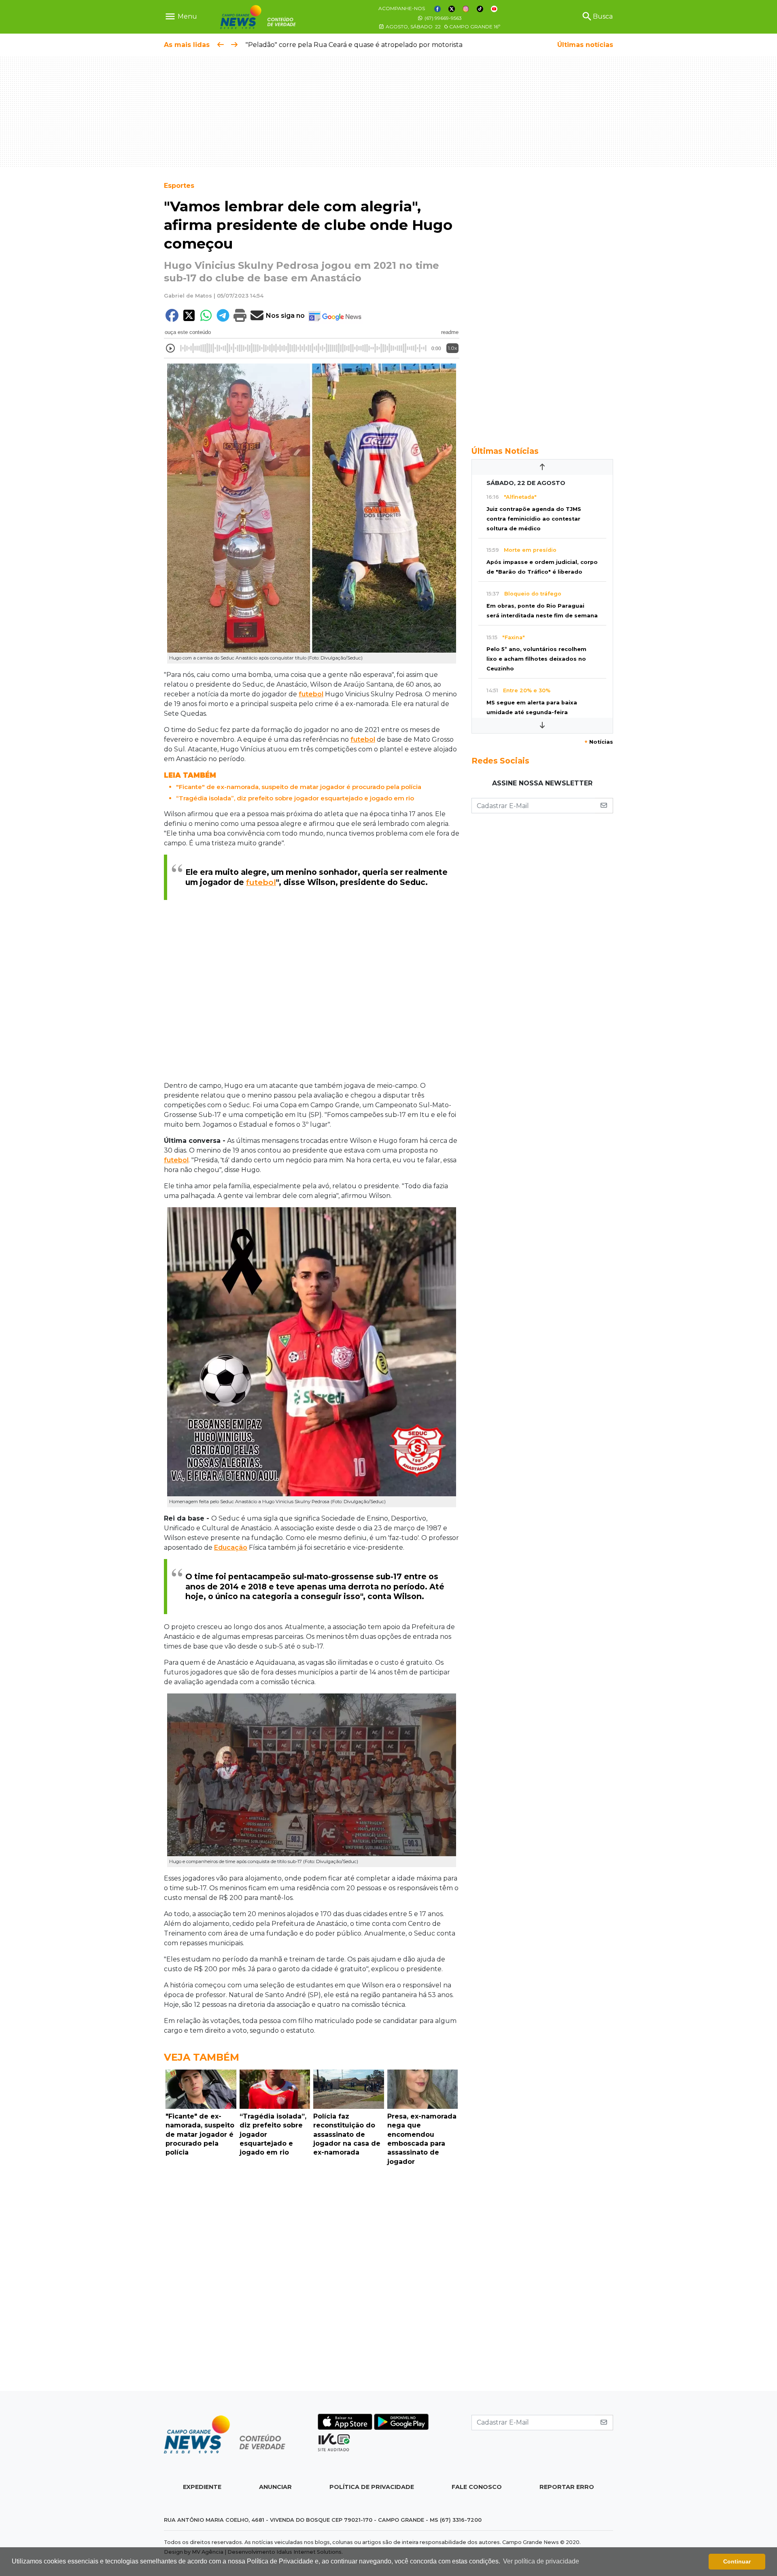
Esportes (179, 186)
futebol (311, 694)
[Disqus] (312, 2280)
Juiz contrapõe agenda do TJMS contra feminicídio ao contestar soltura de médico (534, 519)
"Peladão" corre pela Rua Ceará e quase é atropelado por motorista (354, 45)
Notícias (599, 742)
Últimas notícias (585, 45)
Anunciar (275, 2487)
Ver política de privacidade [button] (541, 2561)
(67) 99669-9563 (443, 18)
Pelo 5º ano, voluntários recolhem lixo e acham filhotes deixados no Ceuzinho (536, 659)
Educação (231, 1548)
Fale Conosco (477, 2487)
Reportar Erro (567, 2487)
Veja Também (202, 2057)
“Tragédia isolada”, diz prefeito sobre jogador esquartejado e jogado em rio (295, 798)
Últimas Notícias (505, 451)
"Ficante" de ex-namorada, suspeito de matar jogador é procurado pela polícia (299, 787)
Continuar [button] (737, 2561)
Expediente (202, 2487)
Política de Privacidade (372, 2487)
